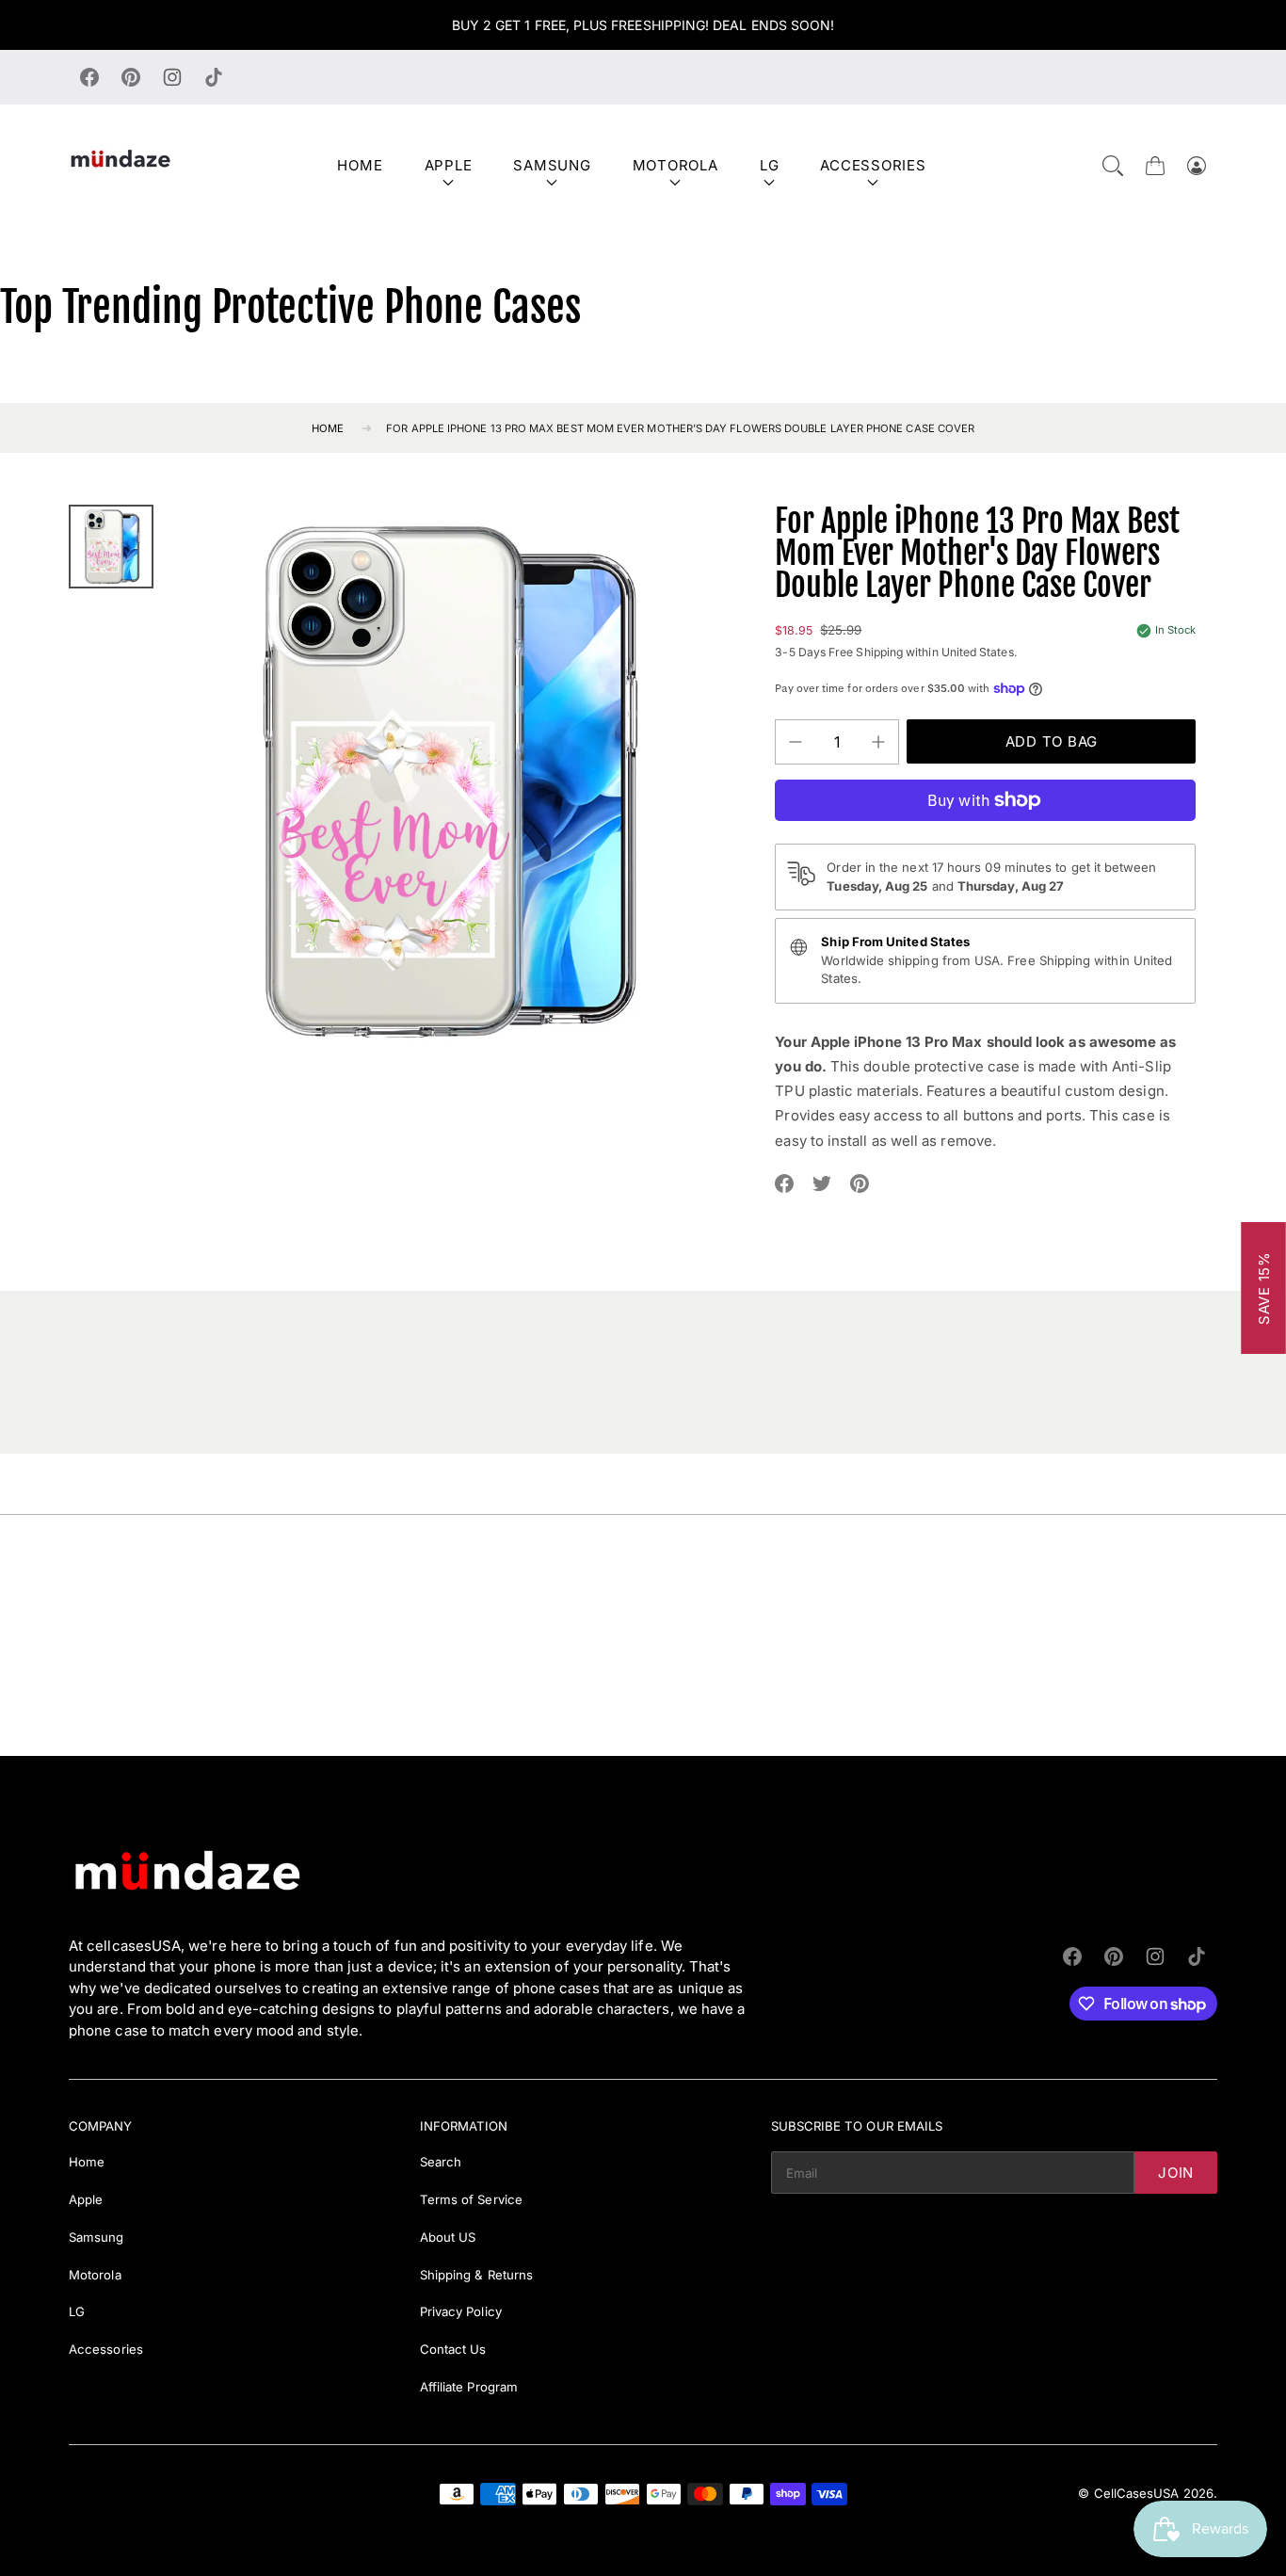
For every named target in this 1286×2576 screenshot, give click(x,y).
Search (441, 2162)
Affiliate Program (469, 2387)
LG (770, 165)
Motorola (675, 165)
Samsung (552, 165)
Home (360, 165)
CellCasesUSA (1137, 2493)
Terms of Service (471, 2199)
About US (448, 2237)
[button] (1113, 166)
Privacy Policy (461, 2311)
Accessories (873, 165)
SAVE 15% (1264, 1288)
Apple (449, 165)
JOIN (1176, 2173)
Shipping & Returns (476, 2275)
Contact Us (453, 2349)
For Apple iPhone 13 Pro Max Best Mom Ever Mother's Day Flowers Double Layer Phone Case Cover (680, 428)
